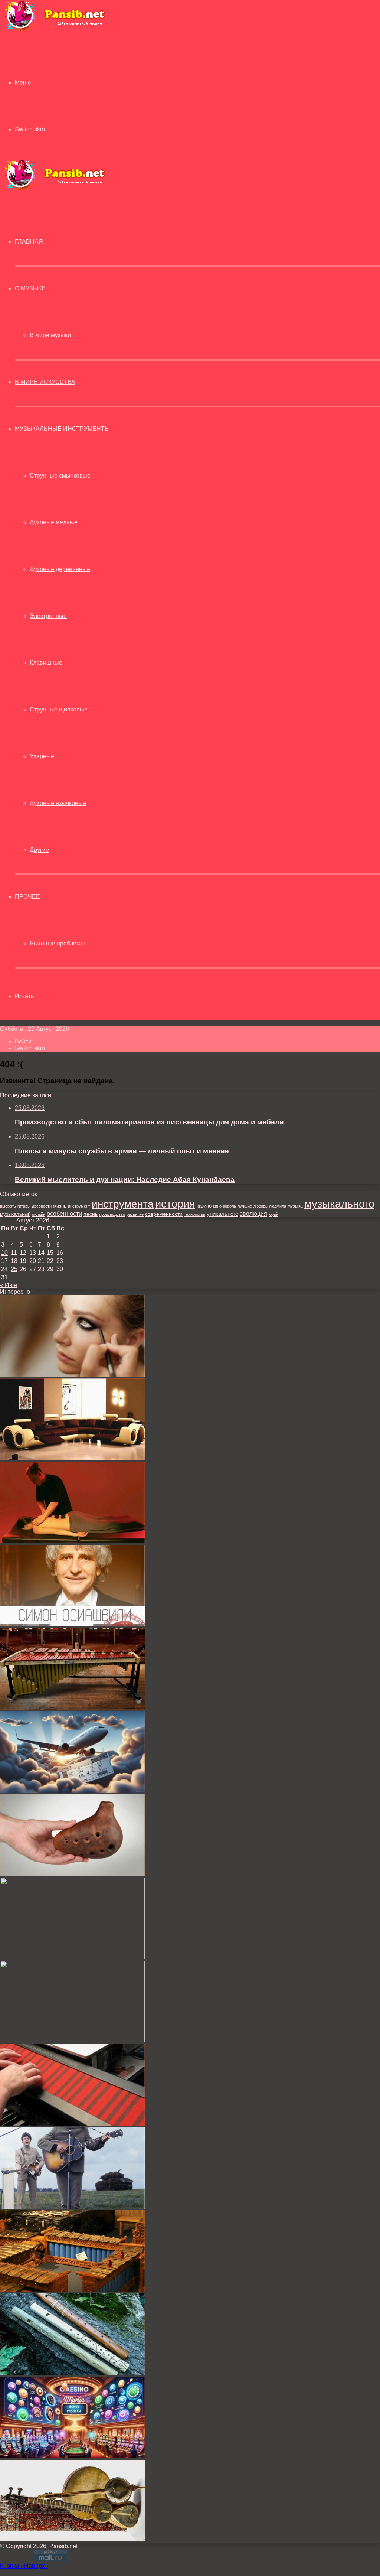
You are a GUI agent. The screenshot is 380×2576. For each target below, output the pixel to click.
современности (164, 1214)
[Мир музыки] (55, 30)
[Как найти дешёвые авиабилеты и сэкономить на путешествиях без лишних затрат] (72, 1791)
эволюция (253, 1214)
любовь (261, 1206)
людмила (278, 1206)
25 (14, 1269)
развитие (135, 1214)
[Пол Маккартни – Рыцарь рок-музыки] (72, 2207)
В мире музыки (50, 335)
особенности (64, 1214)
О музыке (30, 288)
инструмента (123, 1204)
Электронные (48, 616)
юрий (273, 1214)
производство (112, 1214)
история (175, 1204)
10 (4, 1253)
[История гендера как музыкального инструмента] (72, 2290)
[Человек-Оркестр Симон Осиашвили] (72, 1624)
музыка (295, 1206)
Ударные (42, 756)
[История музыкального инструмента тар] (72, 2539)
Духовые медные (54, 522)
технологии (195, 1214)
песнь (91, 1214)
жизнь (60, 1206)
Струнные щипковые (59, 709)
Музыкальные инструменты (62, 429)
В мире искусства (45, 382)
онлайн (39, 1214)
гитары (24, 1206)
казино (204, 1206)
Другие (39, 850)
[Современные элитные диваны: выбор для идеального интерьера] (72, 1458)
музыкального (339, 1204)
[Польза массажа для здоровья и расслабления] (72, 1541)
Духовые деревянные (60, 569)
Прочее (27, 897)
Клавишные (46, 663)
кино (217, 1206)
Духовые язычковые (58, 803)
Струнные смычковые (60, 476)
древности (42, 1206)
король (230, 1206)
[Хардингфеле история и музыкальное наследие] (72, 1957)
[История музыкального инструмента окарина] (72, 1874)
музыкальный (15, 1214)
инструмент (79, 1206)
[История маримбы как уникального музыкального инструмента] (72, 1708)
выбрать (8, 1206)
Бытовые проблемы (57, 943)
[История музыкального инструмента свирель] (72, 2373)
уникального (222, 1214)
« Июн (9, 1285)
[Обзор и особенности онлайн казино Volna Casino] (72, 2040)
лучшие (245, 1206)
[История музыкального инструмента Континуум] (72, 2124)
